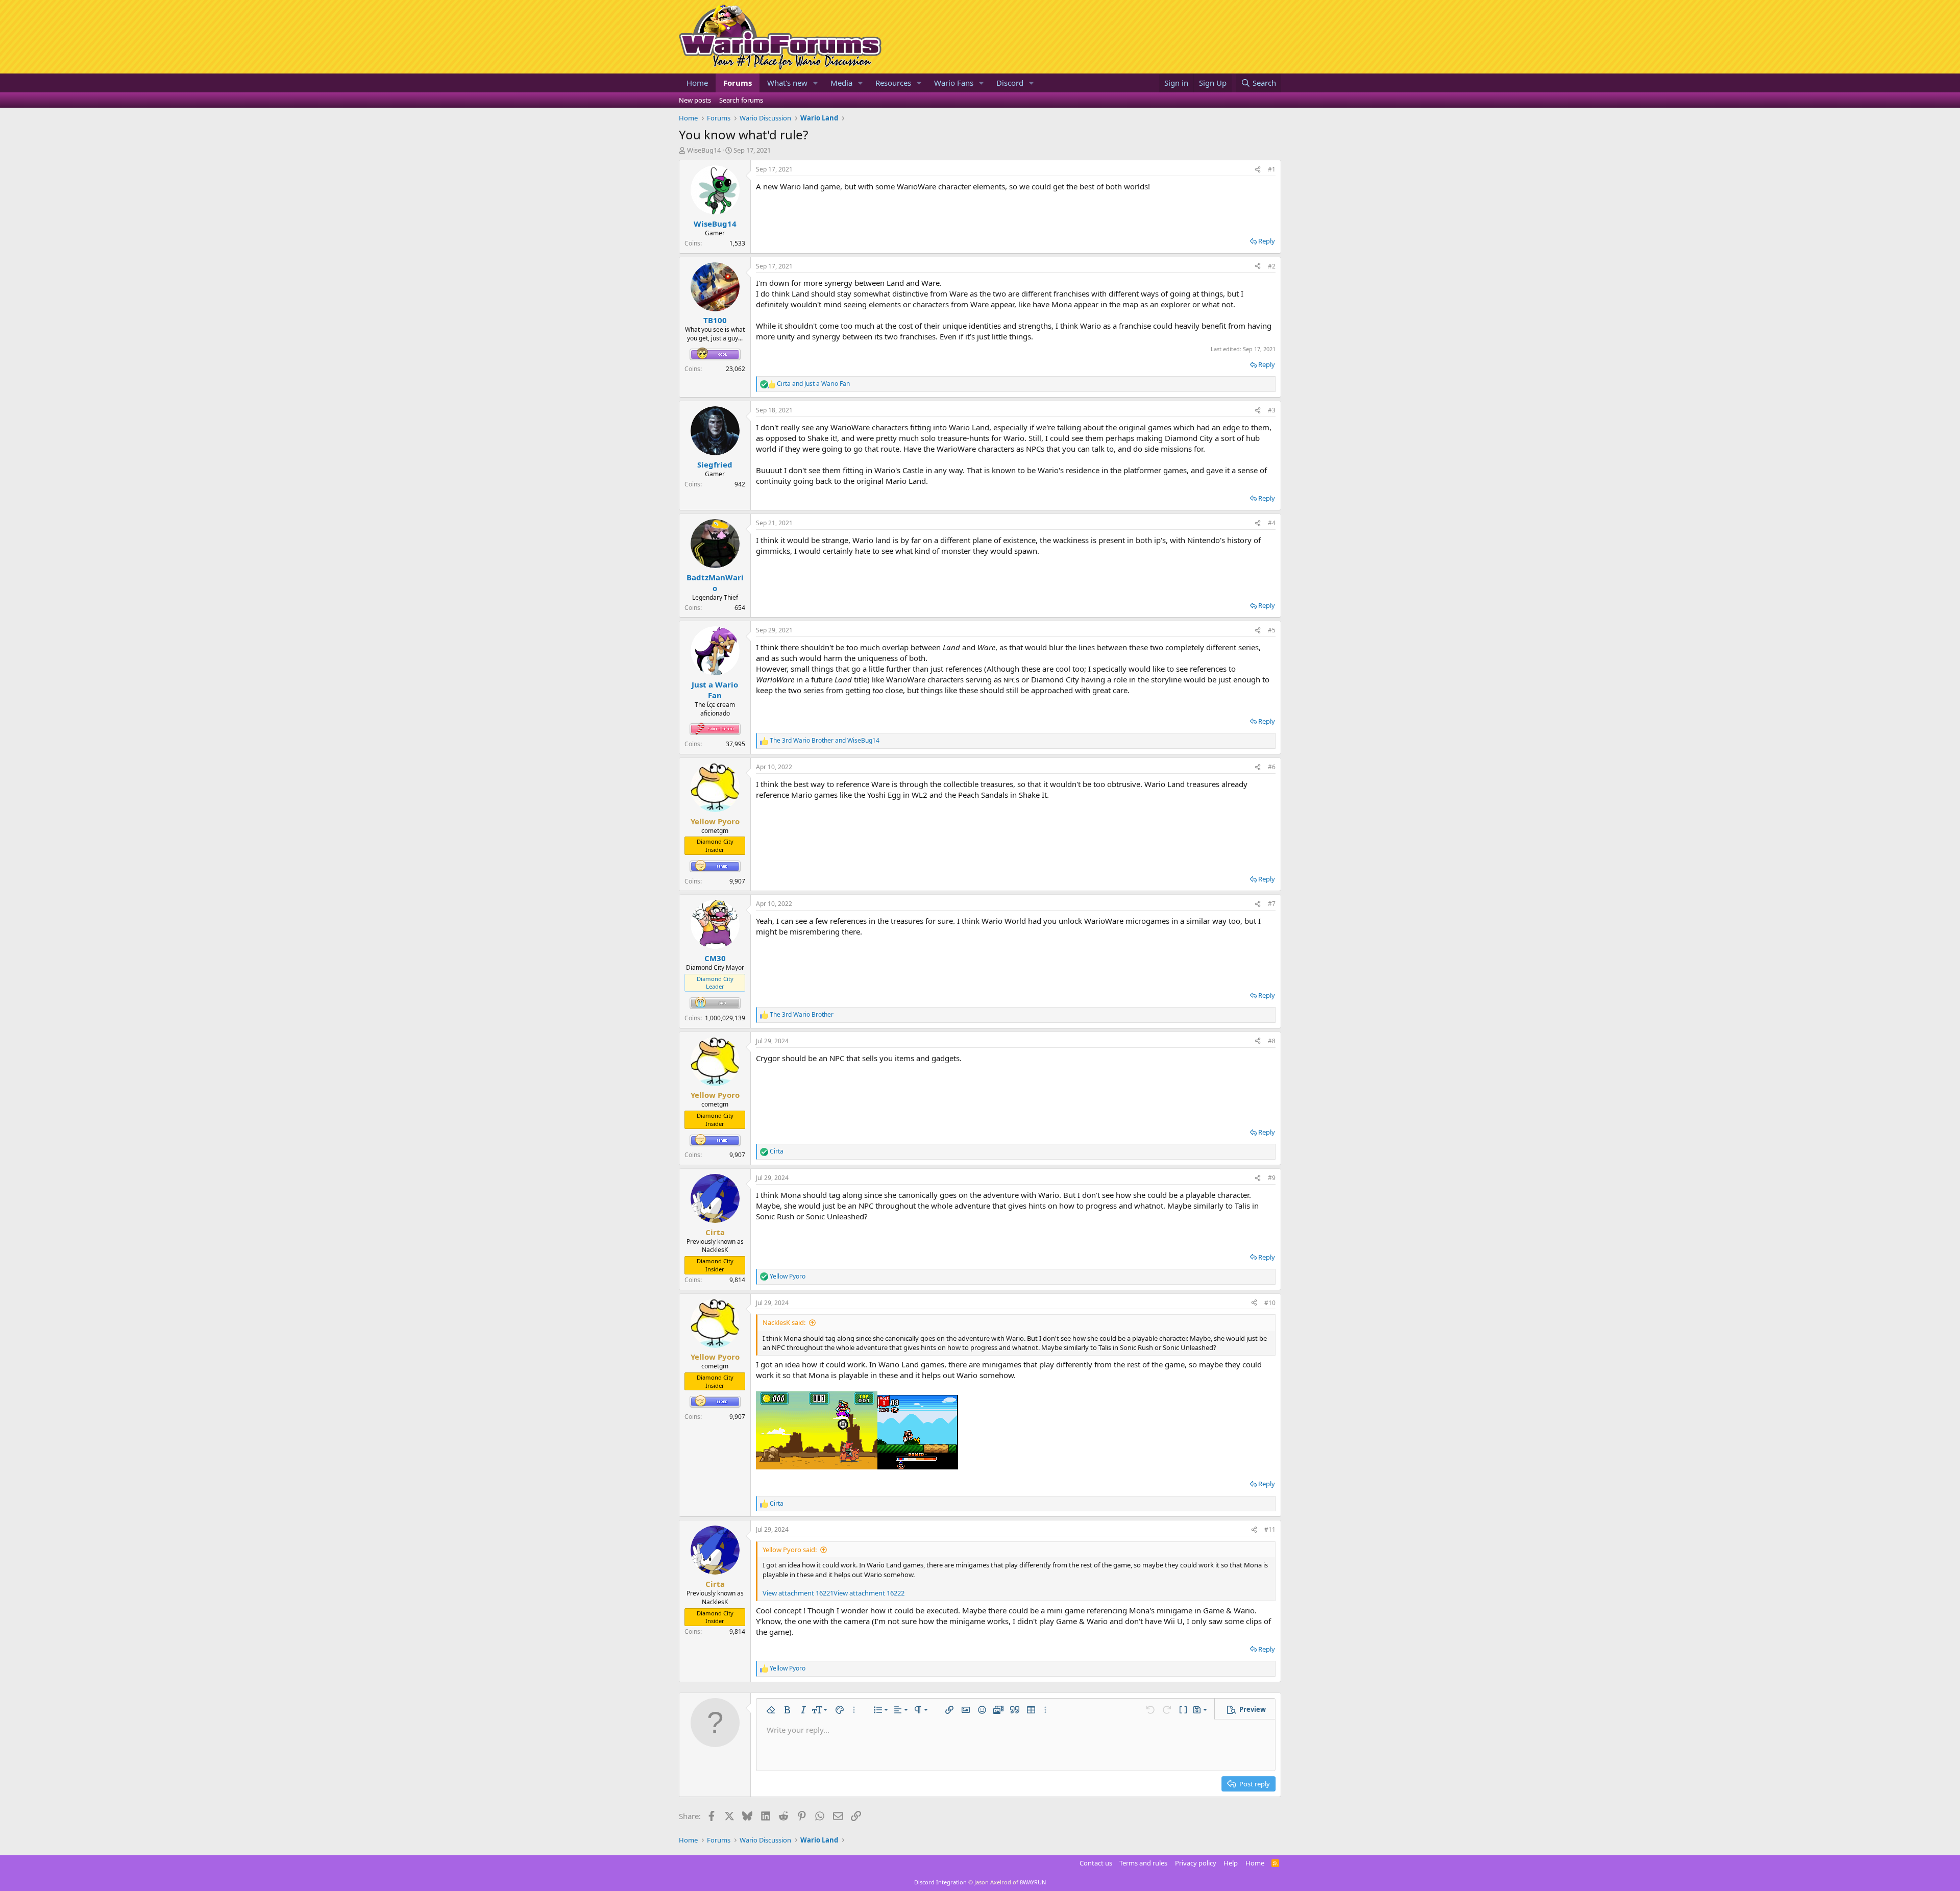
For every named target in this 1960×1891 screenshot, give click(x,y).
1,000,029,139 (725, 1018)
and (813, 384)
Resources (893, 83)
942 (740, 484)
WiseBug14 (704, 150)
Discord (1010, 83)
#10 (1270, 1303)
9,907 (737, 881)
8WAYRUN (1033, 1882)
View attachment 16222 (869, 1593)
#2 (1272, 266)
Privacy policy (1196, 1863)
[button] (816, 83)
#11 (1270, 1529)
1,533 (737, 243)
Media (841, 83)
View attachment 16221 (798, 1593)
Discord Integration (940, 1882)
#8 (1272, 1041)
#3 (1272, 410)
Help (1231, 1863)
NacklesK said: (784, 1322)
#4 (1272, 523)
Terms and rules (1143, 1863)
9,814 (737, 1280)
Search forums (741, 100)
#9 (1272, 1178)
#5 (1272, 630)
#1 (1272, 169)
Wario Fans (954, 83)
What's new (787, 83)
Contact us (1096, 1863)
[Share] (1258, 170)
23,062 (736, 369)
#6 (1272, 767)
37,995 (736, 744)
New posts (695, 100)
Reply (1267, 241)
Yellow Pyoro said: (790, 1550)
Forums (738, 83)
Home (697, 83)
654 (740, 608)
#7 (1272, 904)
